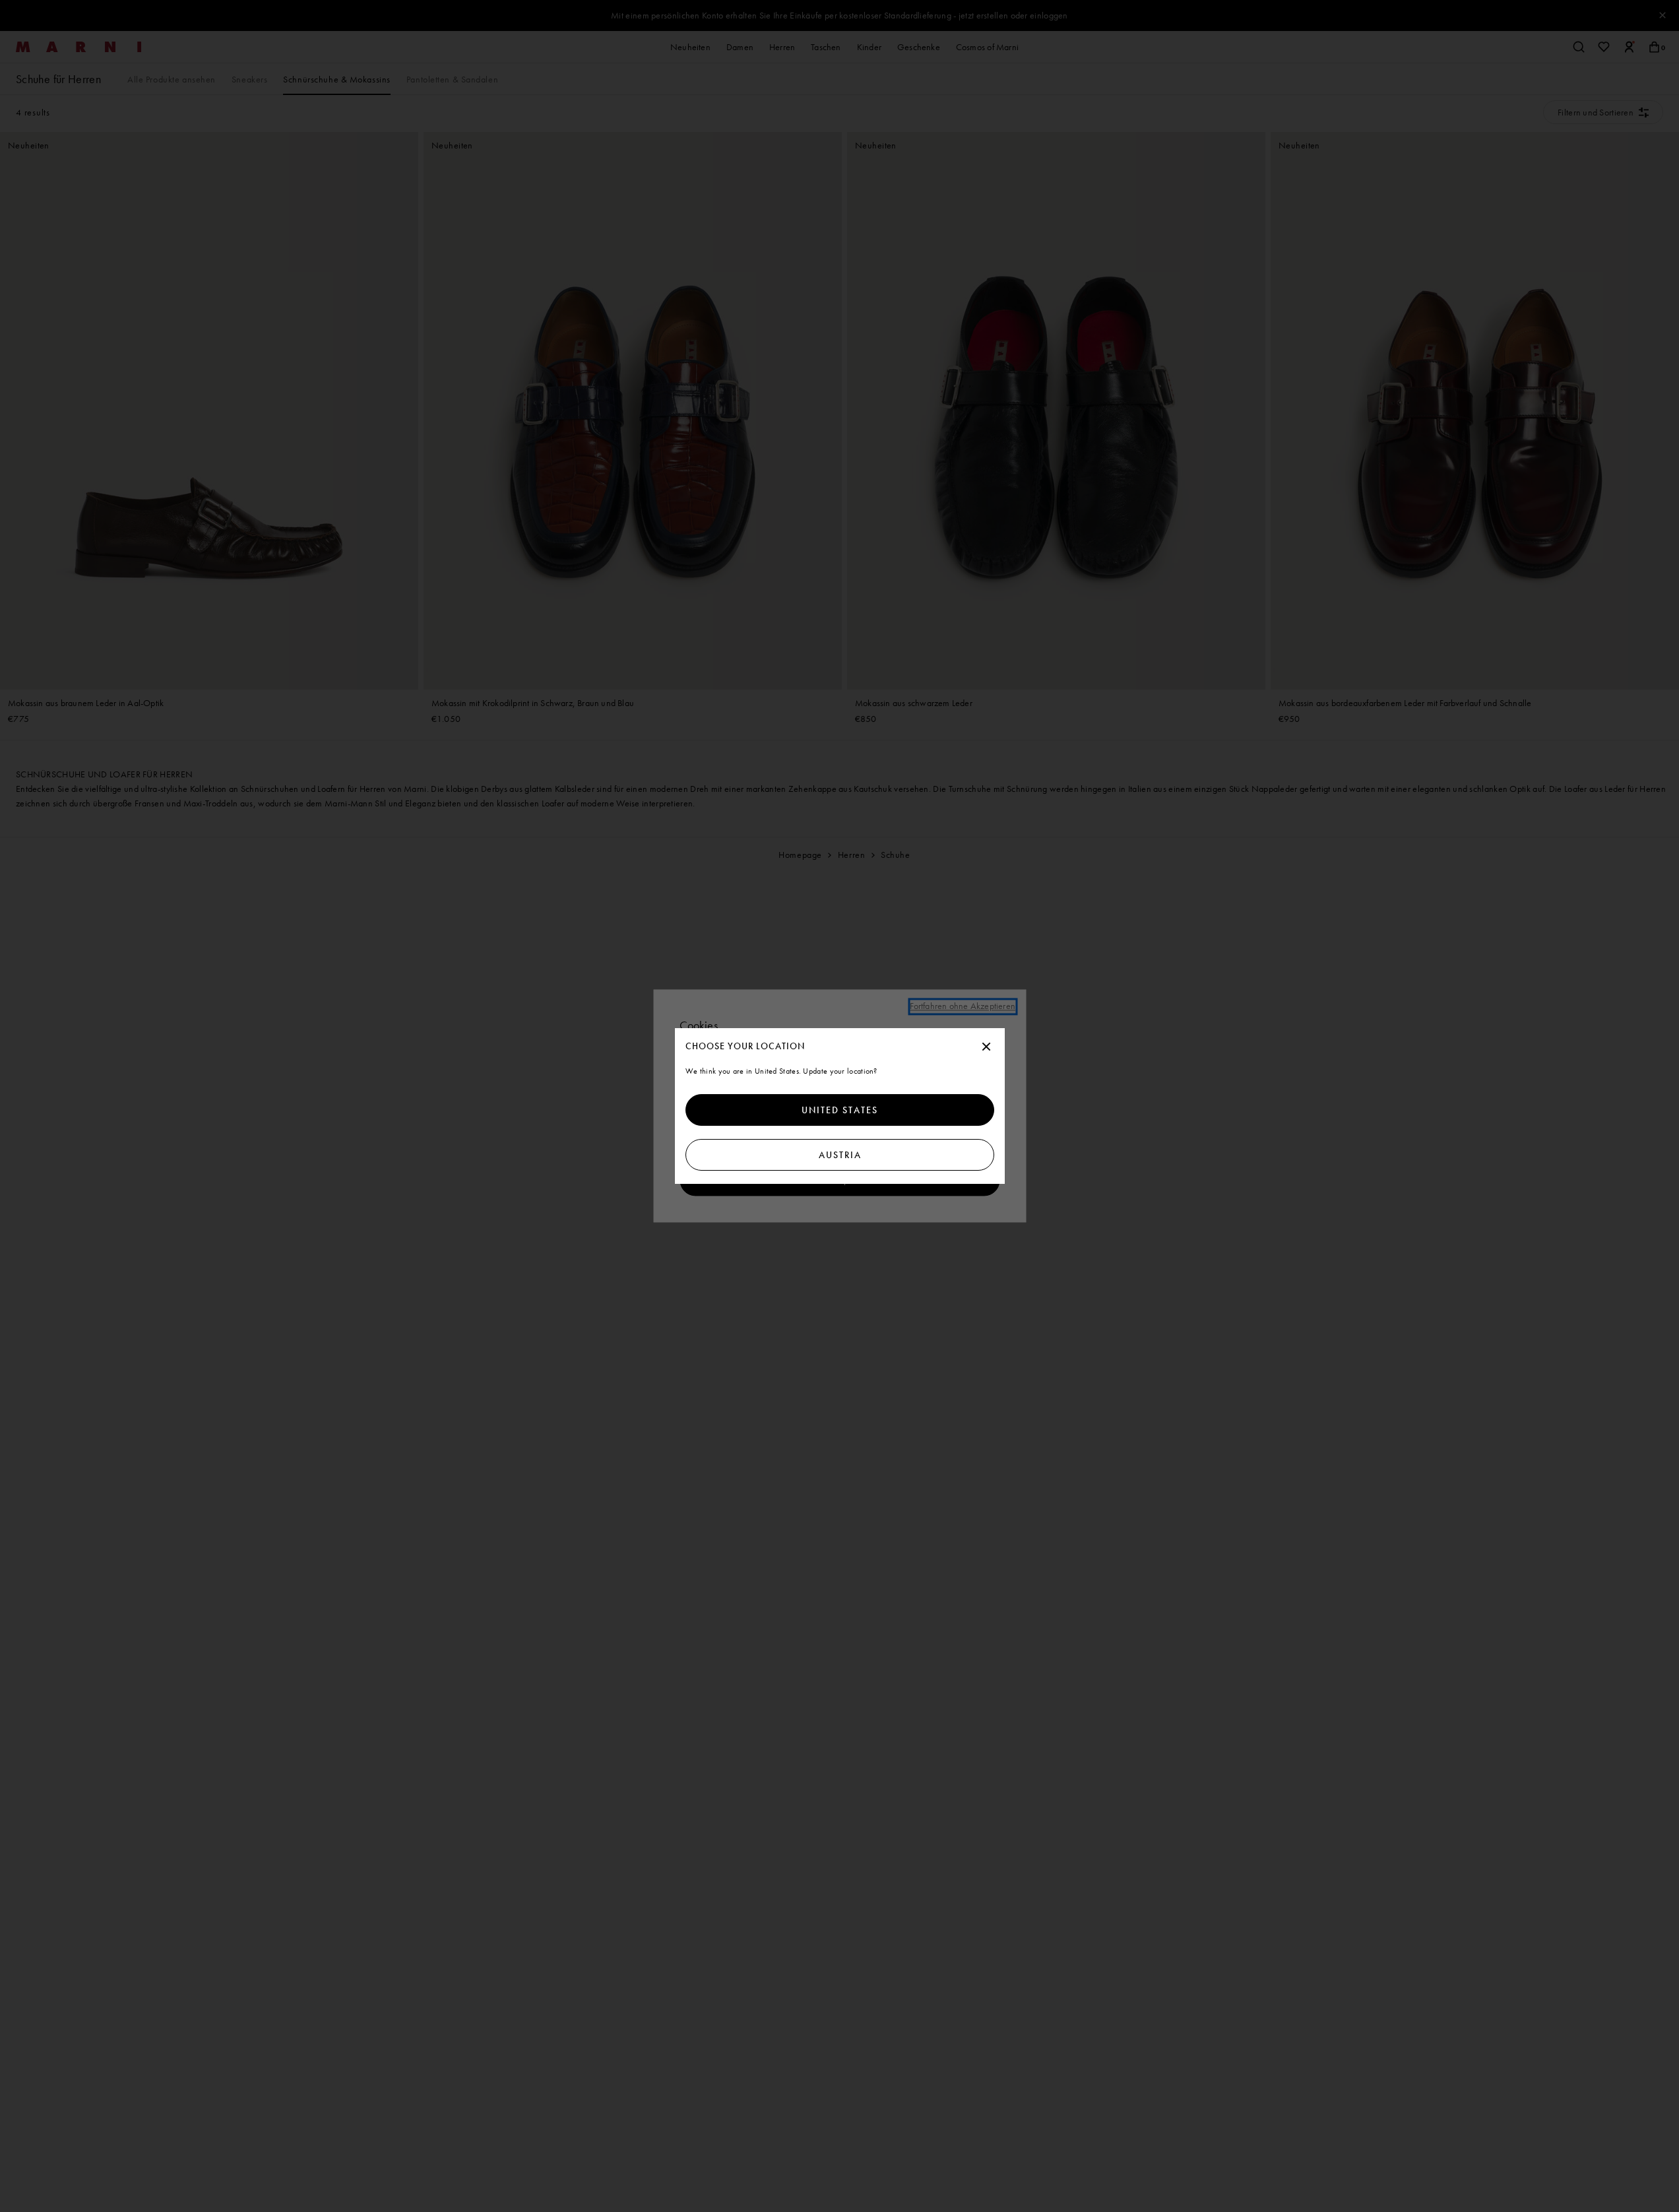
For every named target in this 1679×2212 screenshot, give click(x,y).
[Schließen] (986, 1047)
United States (840, 1110)
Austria (839, 1155)
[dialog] (840, 1106)
